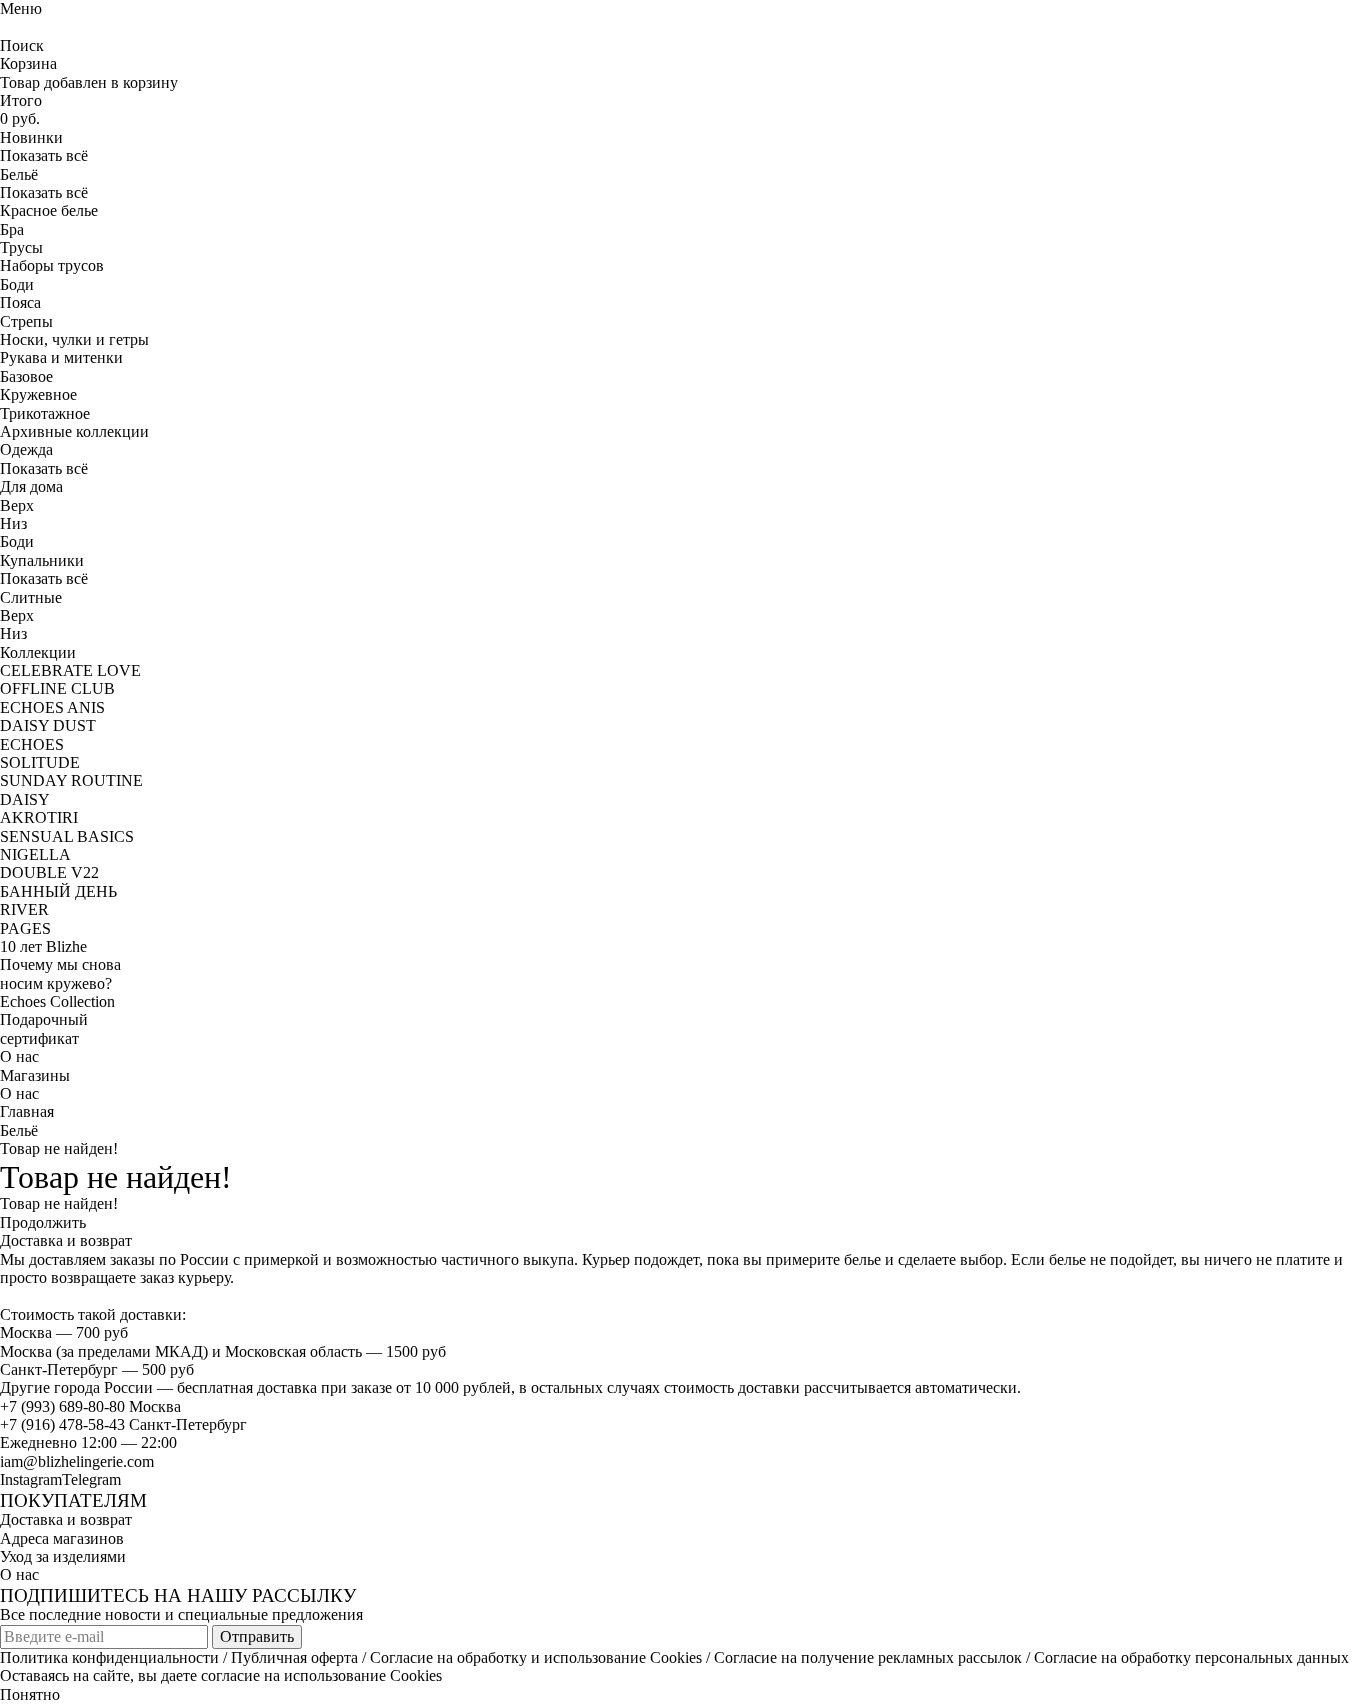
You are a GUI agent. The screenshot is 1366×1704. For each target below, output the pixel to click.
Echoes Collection (57, 1001)
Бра (12, 229)
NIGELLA (35, 854)
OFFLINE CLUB (57, 688)
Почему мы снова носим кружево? (60, 973)
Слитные (31, 597)
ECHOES (32, 744)
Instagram (31, 1479)
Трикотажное (45, 413)
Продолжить (43, 1222)
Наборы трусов (52, 265)
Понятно (30, 1694)
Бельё (19, 1130)
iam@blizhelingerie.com (77, 1461)
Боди (17, 284)
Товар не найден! (59, 1148)
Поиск (22, 45)
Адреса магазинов (62, 1538)
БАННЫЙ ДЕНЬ (58, 891)
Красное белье (49, 210)
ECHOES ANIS (52, 707)
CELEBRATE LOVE (70, 670)
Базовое (26, 376)
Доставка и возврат (66, 1519)
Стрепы (26, 321)
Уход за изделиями (63, 1556)
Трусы (21, 247)
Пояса (20, 302)
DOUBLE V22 (49, 872)
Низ (13, 523)
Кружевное (38, 394)
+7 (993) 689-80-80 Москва (90, 1406)
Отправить (257, 1636)
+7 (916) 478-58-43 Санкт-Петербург (123, 1424)
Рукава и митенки (61, 357)
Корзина (28, 63)
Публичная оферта (294, 1657)
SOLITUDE (40, 762)
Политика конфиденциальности (109, 1657)
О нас (19, 1056)
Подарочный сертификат (44, 1028)
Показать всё (44, 155)
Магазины (35, 1075)
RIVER (24, 909)
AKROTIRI (39, 817)
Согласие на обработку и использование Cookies (536, 1657)
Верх (17, 505)
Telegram (91, 1479)
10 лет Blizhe (43, 946)
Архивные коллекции (74, 431)
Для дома (31, 486)
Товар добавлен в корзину (89, 82)
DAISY (25, 799)
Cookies (416, 1675)
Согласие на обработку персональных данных (1191, 1657)
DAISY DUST (48, 725)
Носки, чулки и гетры (74, 339)
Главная (27, 1111)
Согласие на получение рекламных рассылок (868, 1657)
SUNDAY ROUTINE (71, 780)
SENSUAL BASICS (67, 836)
